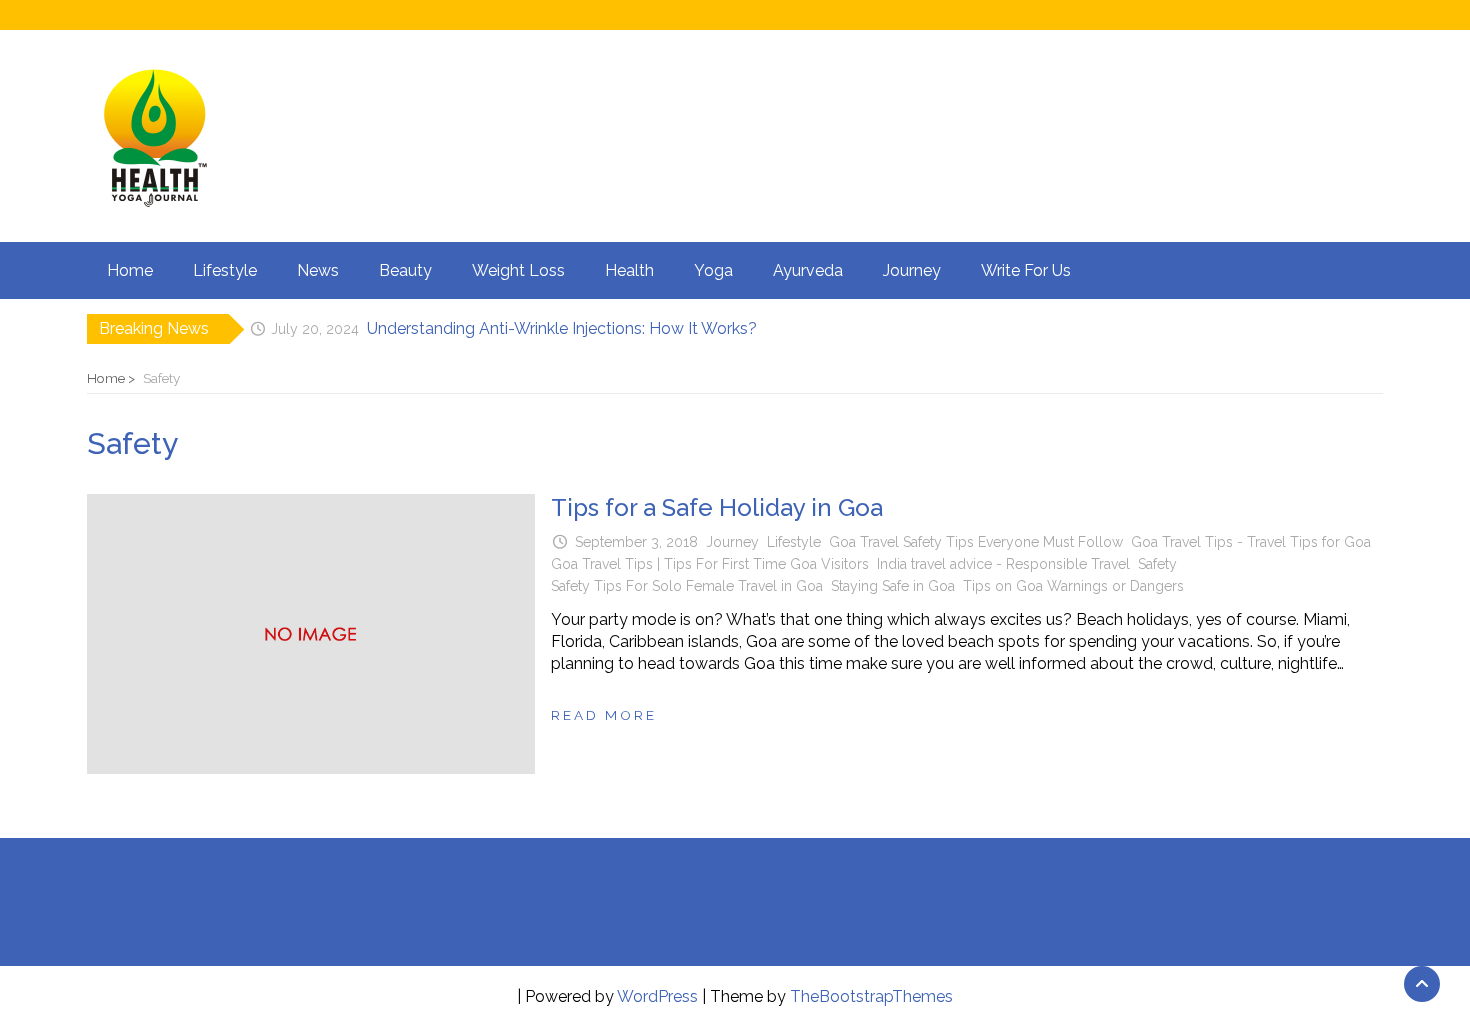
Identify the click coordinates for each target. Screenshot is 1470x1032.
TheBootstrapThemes (871, 996)
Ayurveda (808, 270)
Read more (604, 715)
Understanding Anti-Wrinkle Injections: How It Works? (562, 328)
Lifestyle (225, 270)
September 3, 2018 (636, 542)
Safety (1157, 564)
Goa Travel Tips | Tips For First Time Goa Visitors (710, 564)
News (318, 270)
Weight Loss (518, 270)
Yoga (713, 270)
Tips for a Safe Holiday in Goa (717, 507)
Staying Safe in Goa (893, 586)
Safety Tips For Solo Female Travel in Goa (687, 586)
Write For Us (1026, 270)
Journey (912, 270)
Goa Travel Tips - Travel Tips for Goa (1251, 542)
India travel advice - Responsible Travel (1003, 564)
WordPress (657, 996)
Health (629, 270)
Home (130, 270)
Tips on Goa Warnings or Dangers (1073, 586)
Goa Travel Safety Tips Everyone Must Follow (976, 542)
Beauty (405, 270)
